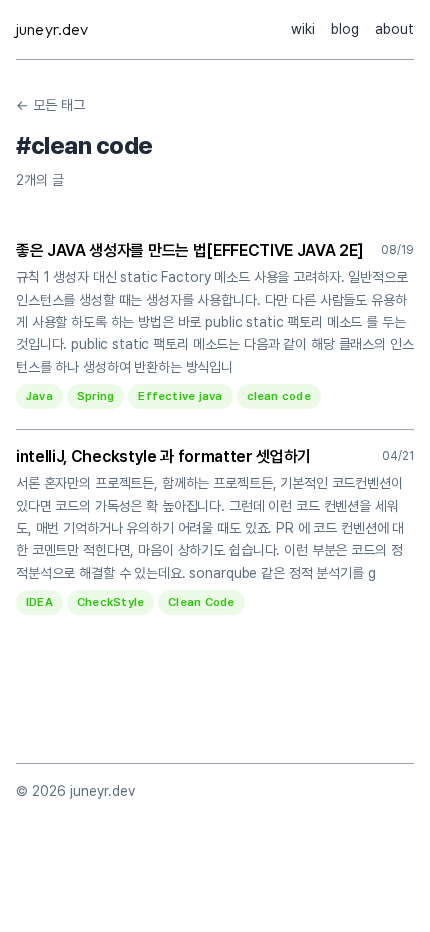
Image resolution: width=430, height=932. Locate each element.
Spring (95, 396)
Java (39, 396)
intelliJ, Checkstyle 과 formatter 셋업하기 (163, 456)
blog (345, 29)
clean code (279, 396)
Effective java (180, 396)
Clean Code (201, 602)
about (394, 29)
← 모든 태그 (50, 105)
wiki (303, 29)
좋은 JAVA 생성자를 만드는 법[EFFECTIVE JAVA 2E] (190, 250)
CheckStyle (110, 602)
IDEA (39, 602)
